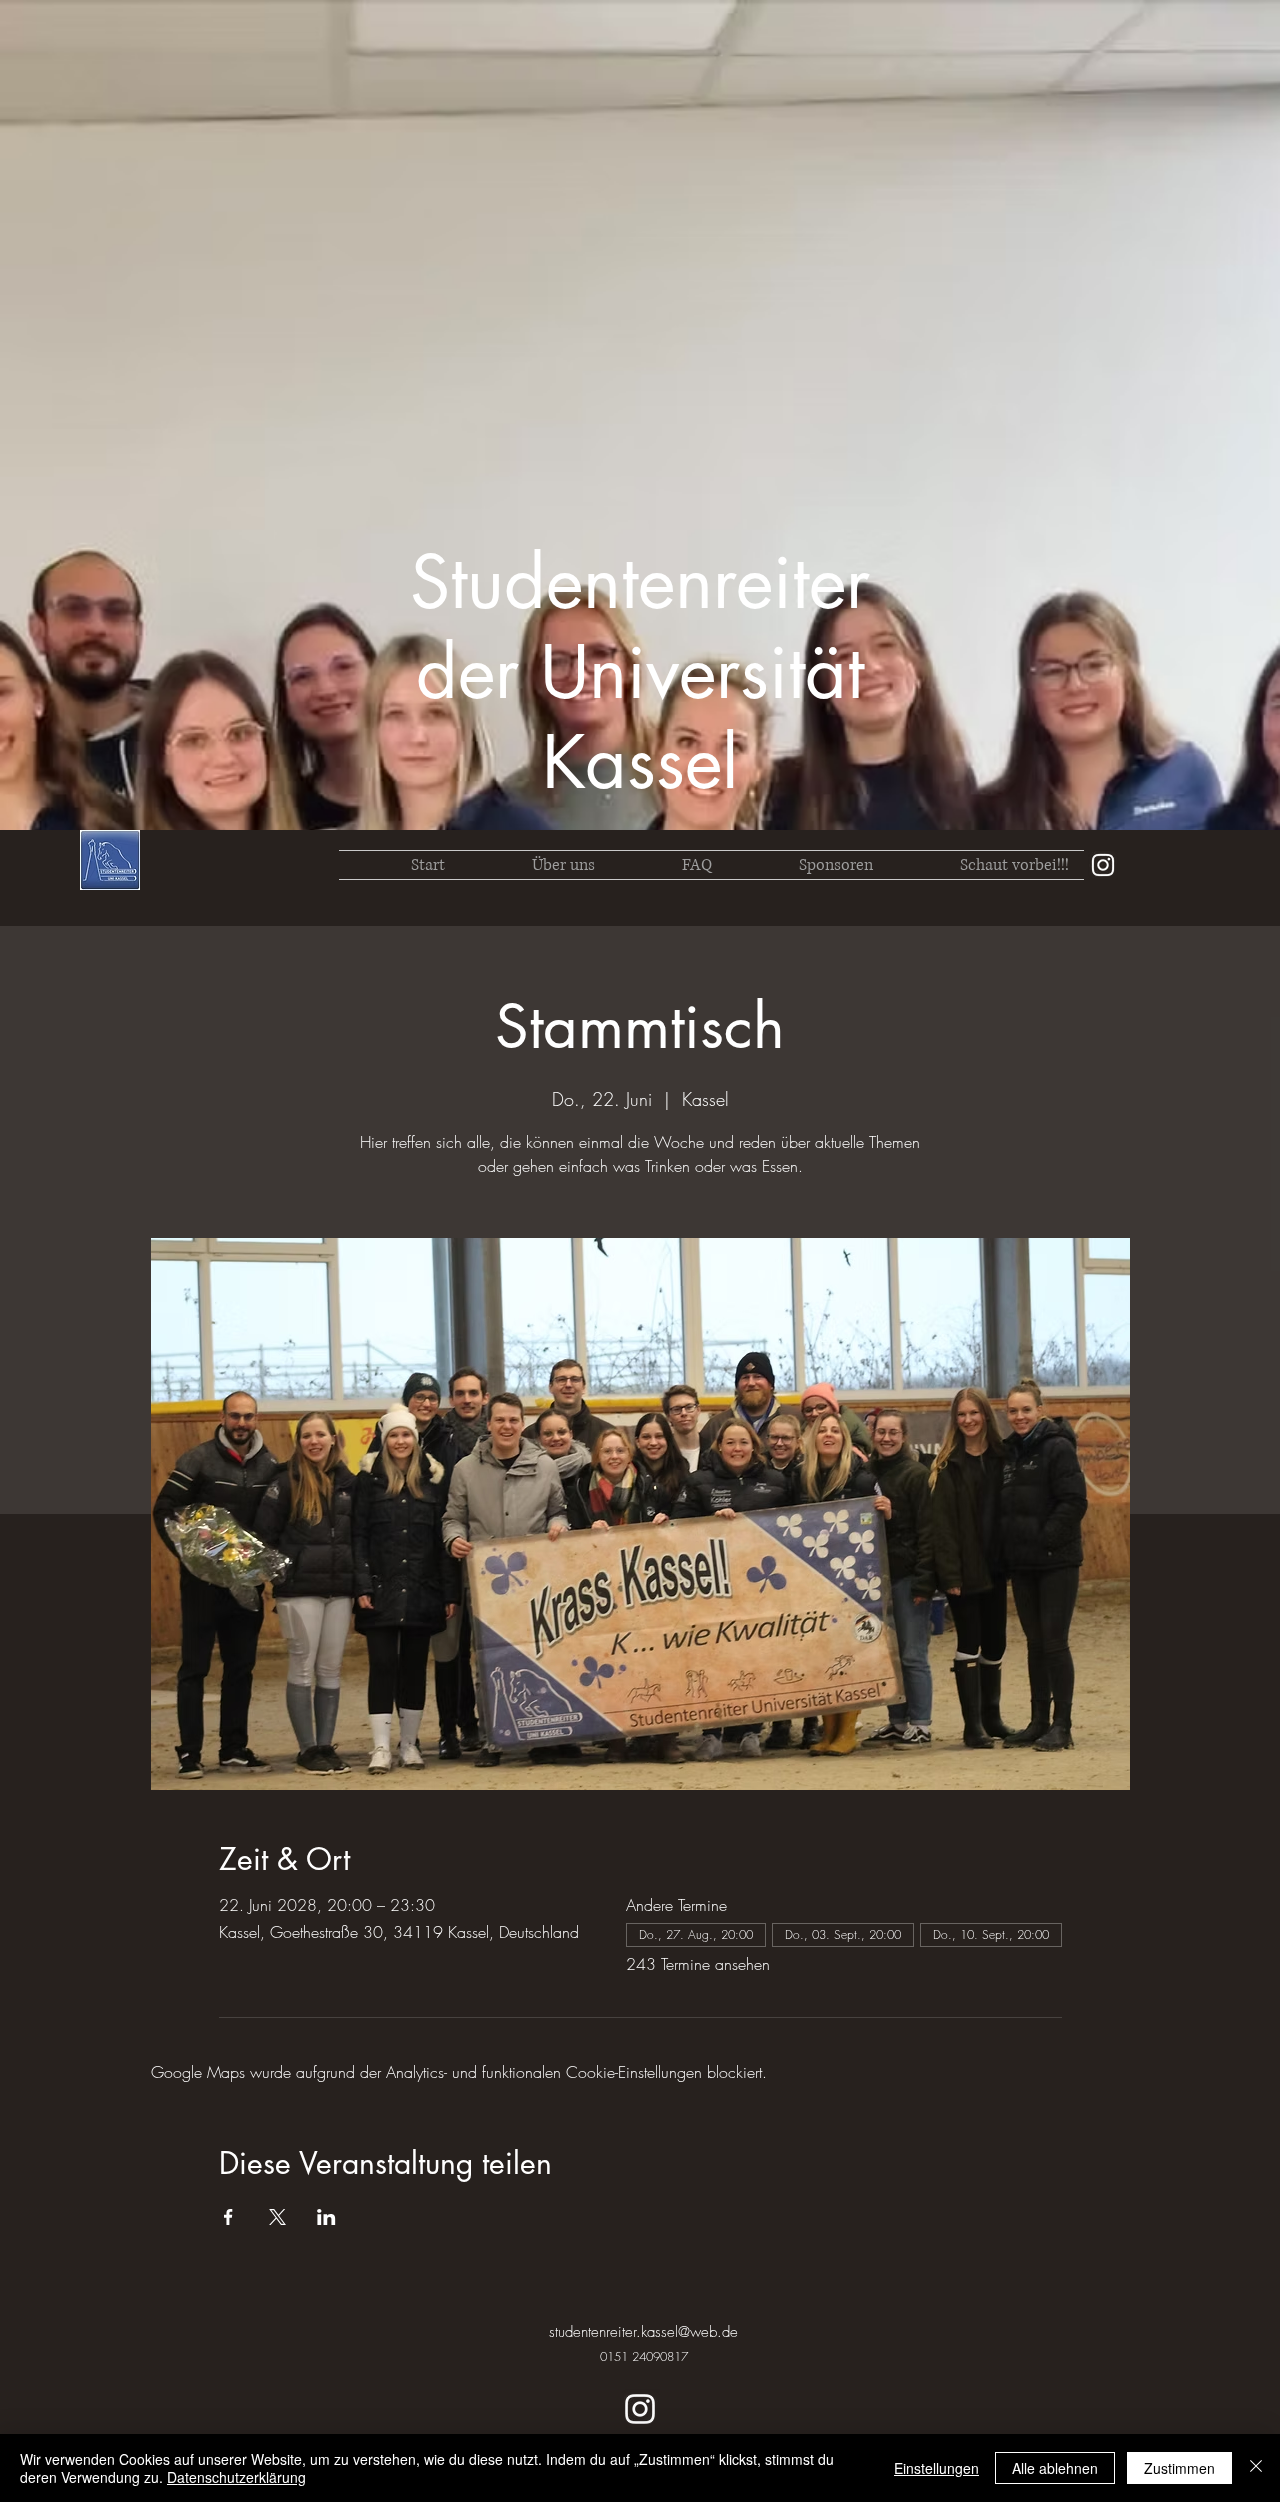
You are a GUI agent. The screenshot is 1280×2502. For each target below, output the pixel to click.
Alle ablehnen (1055, 2468)
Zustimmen (1179, 2468)
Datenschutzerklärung (236, 2477)
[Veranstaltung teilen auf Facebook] (228, 2217)
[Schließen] (1256, 2468)
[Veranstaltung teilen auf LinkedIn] (326, 2217)
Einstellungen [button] (936, 2468)
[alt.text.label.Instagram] (1103, 865)
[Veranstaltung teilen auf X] (277, 2217)
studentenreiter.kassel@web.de (643, 2332)
